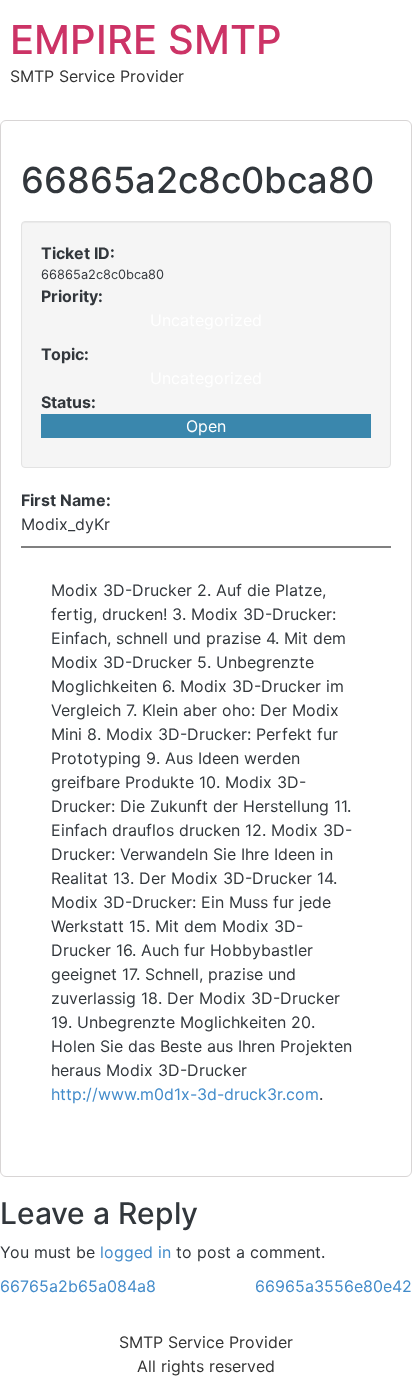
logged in (135, 1252)
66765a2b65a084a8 (78, 1286)
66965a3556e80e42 (333, 1286)
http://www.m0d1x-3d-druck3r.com (185, 1094)
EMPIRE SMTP (146, 39)
